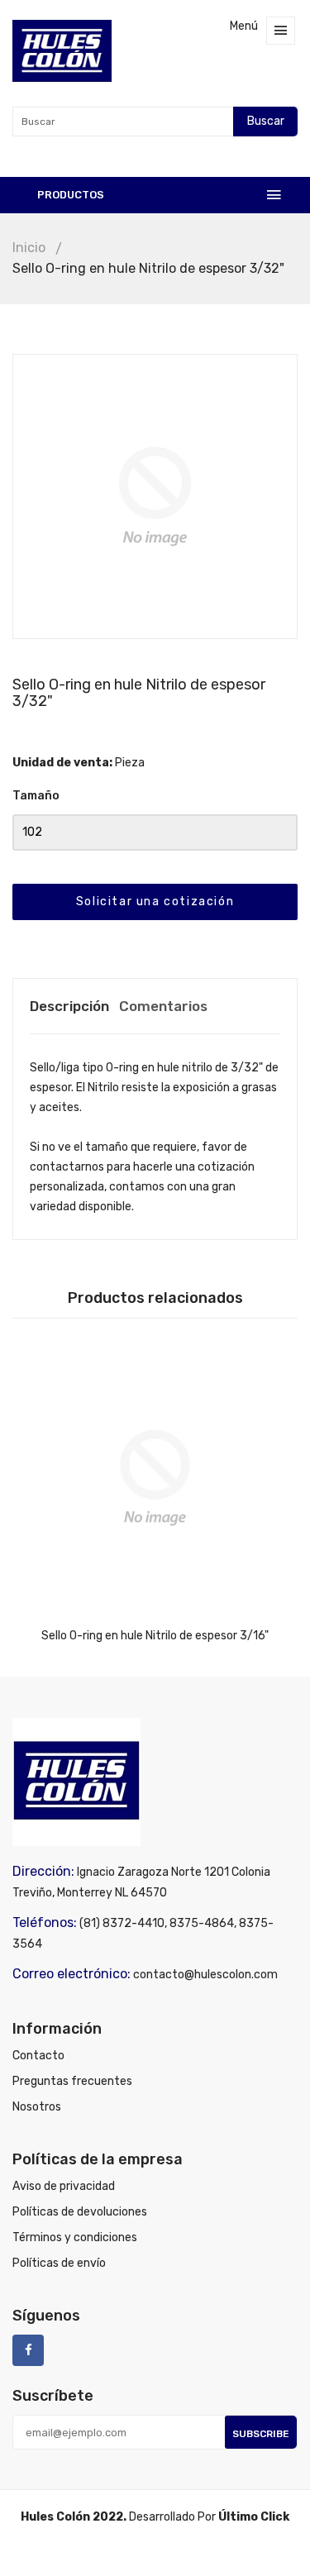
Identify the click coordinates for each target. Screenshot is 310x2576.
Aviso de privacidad (64, 2186)
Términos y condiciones (75, 2237)
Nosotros (37, 2107)
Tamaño (36, 796)
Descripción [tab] (69, 1006)
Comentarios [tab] (163, 1006)
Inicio (29, 248)
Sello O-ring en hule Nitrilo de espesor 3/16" (155, 1636)
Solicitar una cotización (155, 902)
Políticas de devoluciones (80, 2212)
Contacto (38, 2056)
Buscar (266, 121)
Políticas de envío (59, 2263)
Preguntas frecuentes (72, 2081)
